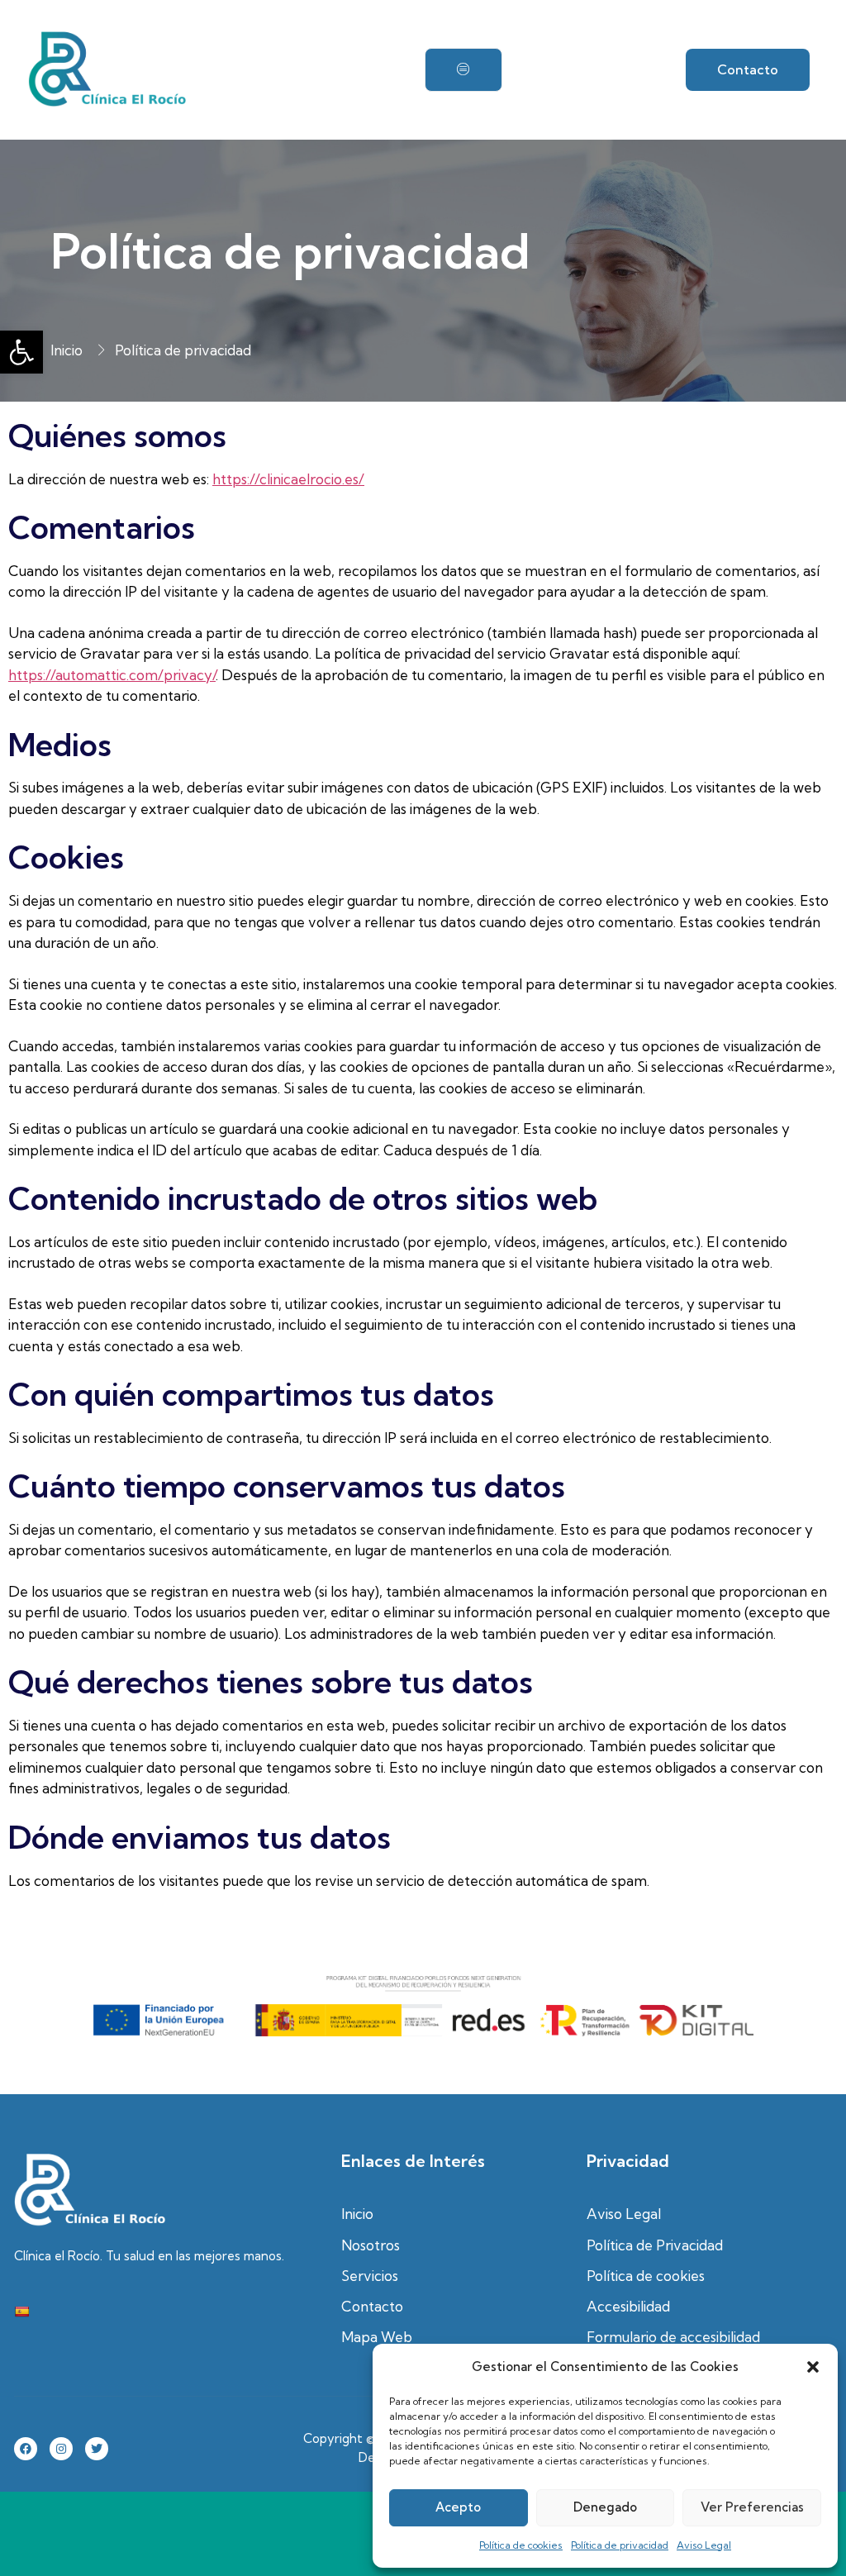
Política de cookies (521, 2545)
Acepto (458, 2507)
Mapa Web (377, 2337)
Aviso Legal (704, 2545)
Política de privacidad (620, 2545)
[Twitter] (97, 2449)
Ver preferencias (752, 2507)
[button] (21, 352)
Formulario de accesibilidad (673, 2337)
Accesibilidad (628, 2306)
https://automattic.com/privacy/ (112, 675)
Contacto (372, 2306)
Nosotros (371, 2245)
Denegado (605, 2507)
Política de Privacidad (655, 2245)
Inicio (357, 2214)
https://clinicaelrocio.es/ (288, 479)
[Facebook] (26, 2449)
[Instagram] (61, 2449)
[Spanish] (21, 2312)
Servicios (370, 2276)
